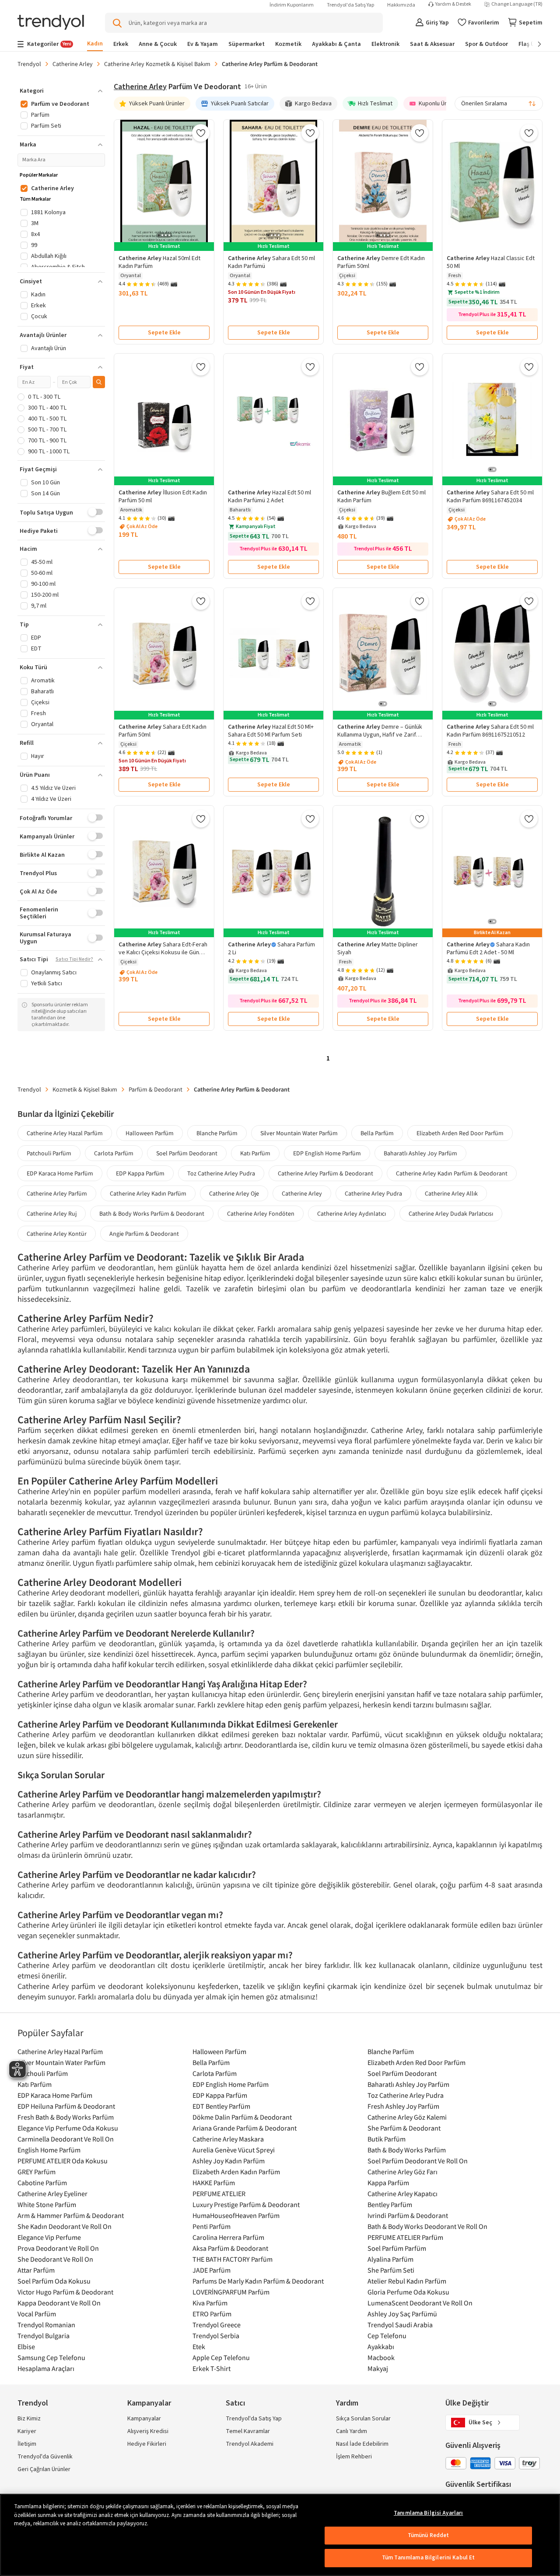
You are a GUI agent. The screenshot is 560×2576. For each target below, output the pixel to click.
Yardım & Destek (453, 4)
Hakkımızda (401, 5)
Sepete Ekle (164, 333)
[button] (61, 91)
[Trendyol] (51, 23)
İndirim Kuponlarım (292, 5)
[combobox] (499, 104)
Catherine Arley (73, 64)
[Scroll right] (533, 44)
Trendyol (29, 64)
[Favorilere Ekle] (201, 133)
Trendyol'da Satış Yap (350, 5)
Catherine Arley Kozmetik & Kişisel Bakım (157, 64)
